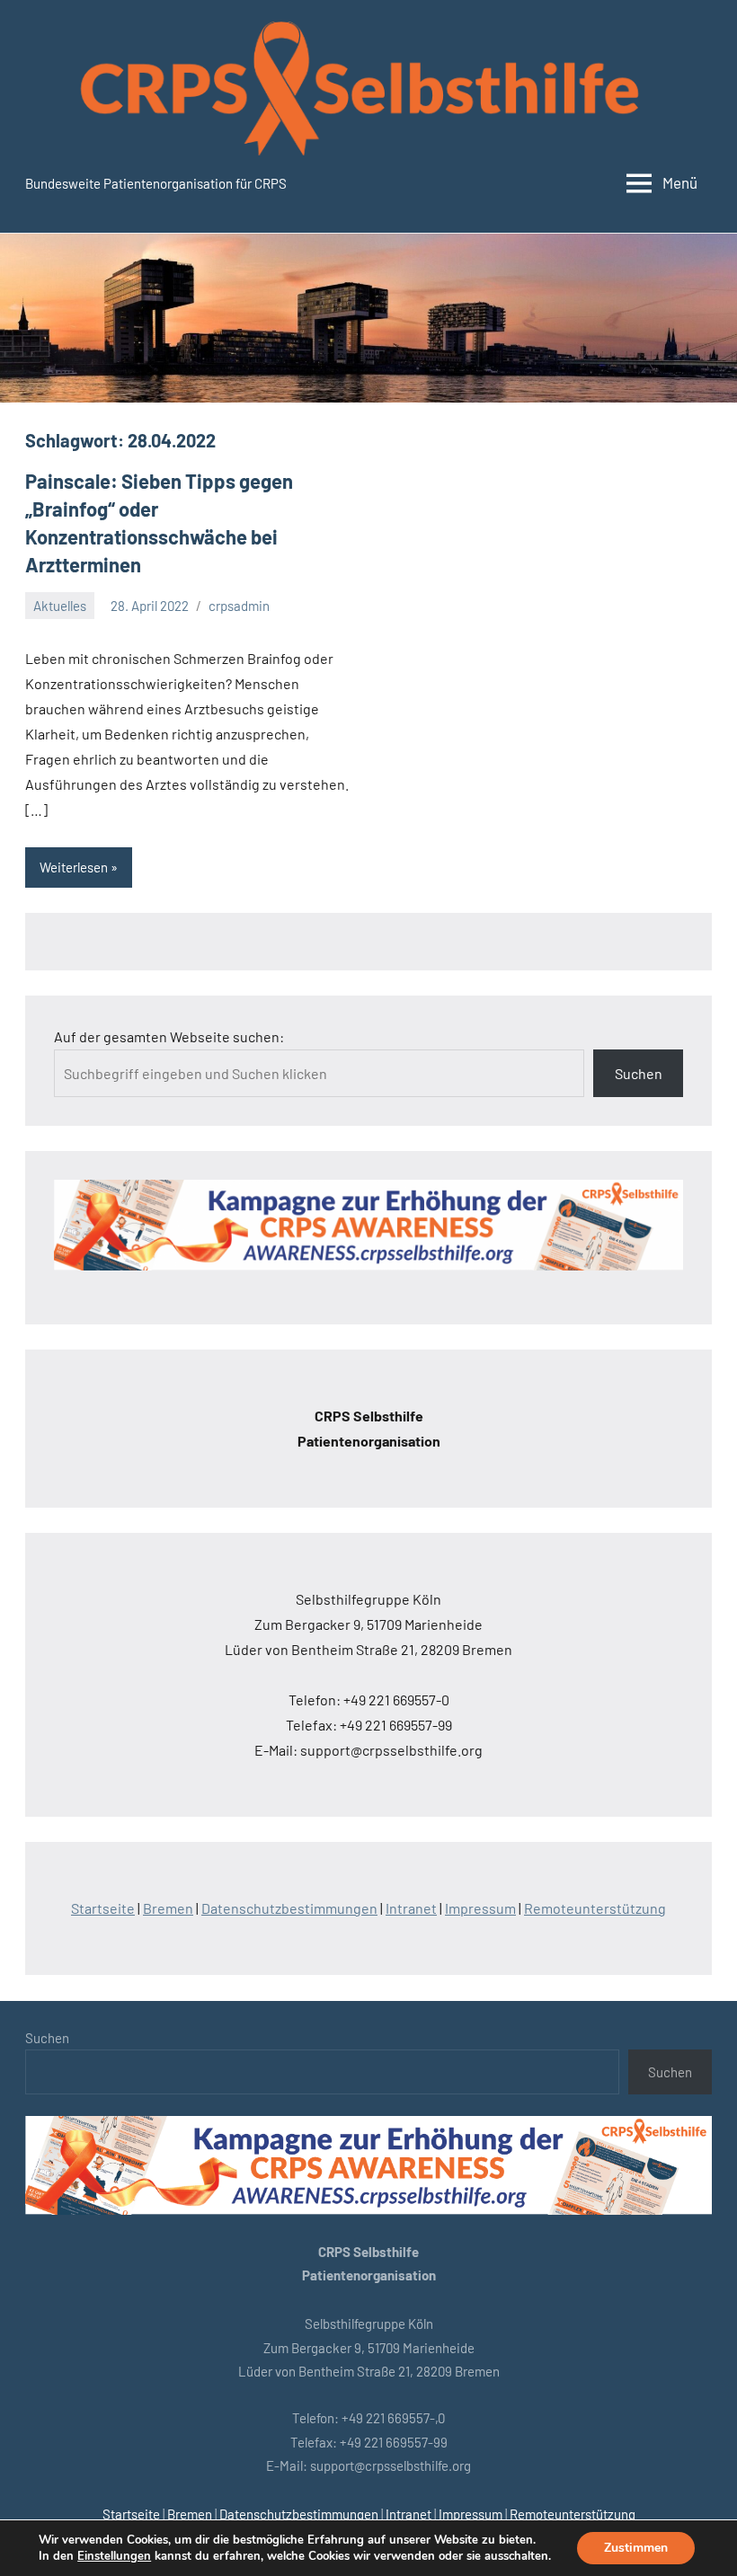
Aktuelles (60, 606)
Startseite (103, 1908)
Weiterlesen (74, 867)
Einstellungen (114, 2556)
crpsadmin (239, 606)
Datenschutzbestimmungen (289, 1908)
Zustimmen (636, 2548)
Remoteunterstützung (595, 1908)
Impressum (480, 1908)
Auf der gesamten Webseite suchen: (169, 1036)
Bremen (168, 1908)
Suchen (639, 1073)
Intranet (411, 1908)
